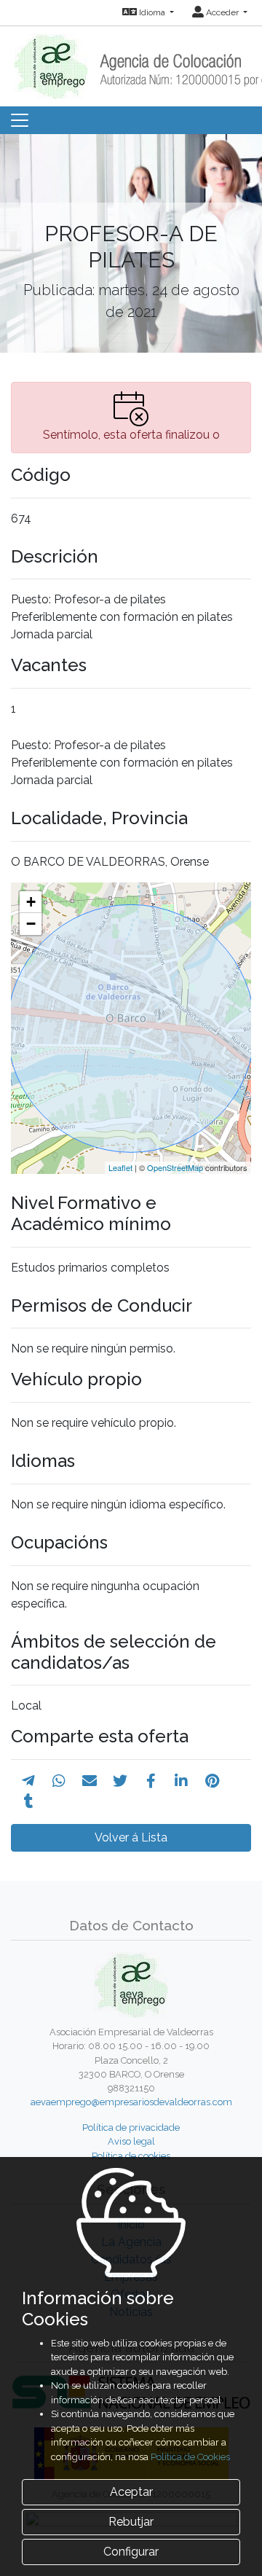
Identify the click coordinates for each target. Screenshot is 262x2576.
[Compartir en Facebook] (151, 1781)
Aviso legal (131, 2141)
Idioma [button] (152, 12)
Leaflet (120, 1167)
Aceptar (131, 2492)
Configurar (131, 2552)
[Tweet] (120, 1781)
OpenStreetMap (175, 1167)
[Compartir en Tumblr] (29, 1801)
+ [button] (31, 902)
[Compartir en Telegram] (28, 1781)
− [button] (31, 924)
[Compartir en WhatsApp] (59, 1781)
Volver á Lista (131, 1837)
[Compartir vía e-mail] (90, 1781)
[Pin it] (212, 1781)
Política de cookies (131, 2156)
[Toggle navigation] (20, 120)
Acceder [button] (222, 12)
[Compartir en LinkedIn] (181, 1781)
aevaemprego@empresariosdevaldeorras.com (131, 2102)
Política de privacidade (131, 2127)
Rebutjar (131, 2522)
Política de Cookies (190, 2457)
